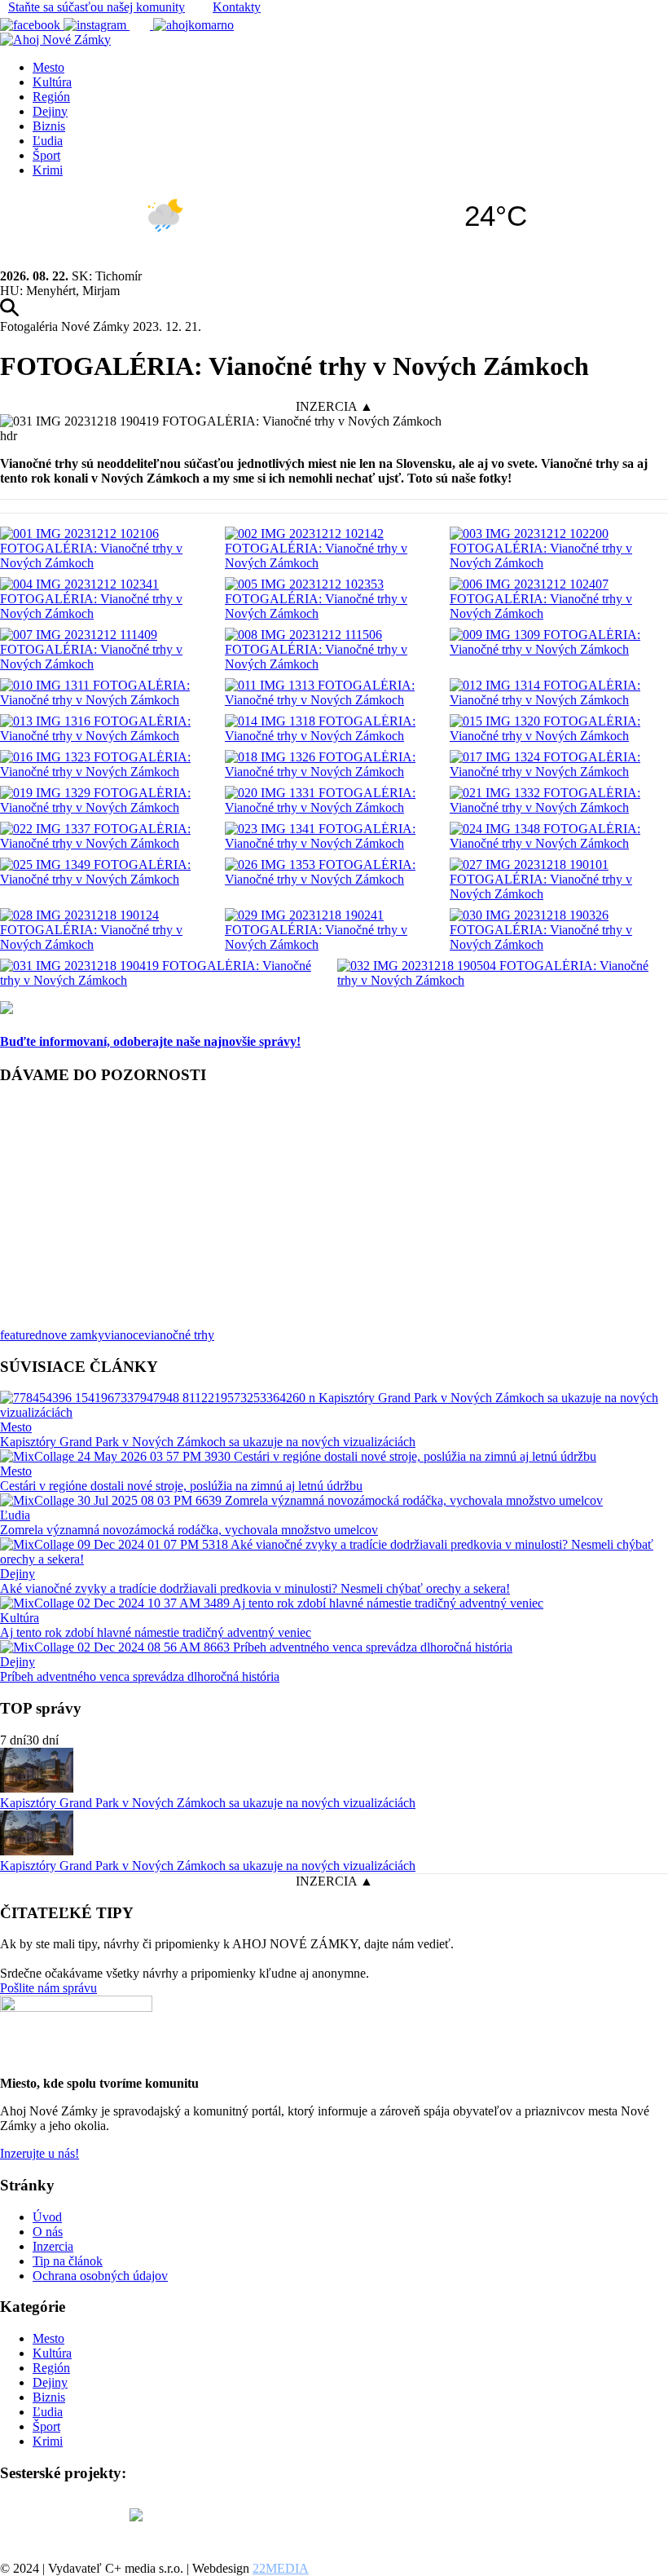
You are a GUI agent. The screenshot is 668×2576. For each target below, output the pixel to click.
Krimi (48, 170)
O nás (48, 2232)
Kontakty (237, 7)
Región (51, 97)
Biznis (49, 126)
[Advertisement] (334, 1214)
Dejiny (50, 111)
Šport (46, 155)
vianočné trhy (179, 1335)
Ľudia (48, 141)
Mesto (48, 67)
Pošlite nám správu (48, 1988)
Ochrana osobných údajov (100, 2276)
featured (21, 1335)
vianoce (124, 1335)
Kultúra (52, 82)
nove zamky (73, 1335)
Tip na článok (68, 2261)
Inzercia (53, 2246)
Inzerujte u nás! (40, 2153)
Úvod (47, 2217)
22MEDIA (281, 2568)
